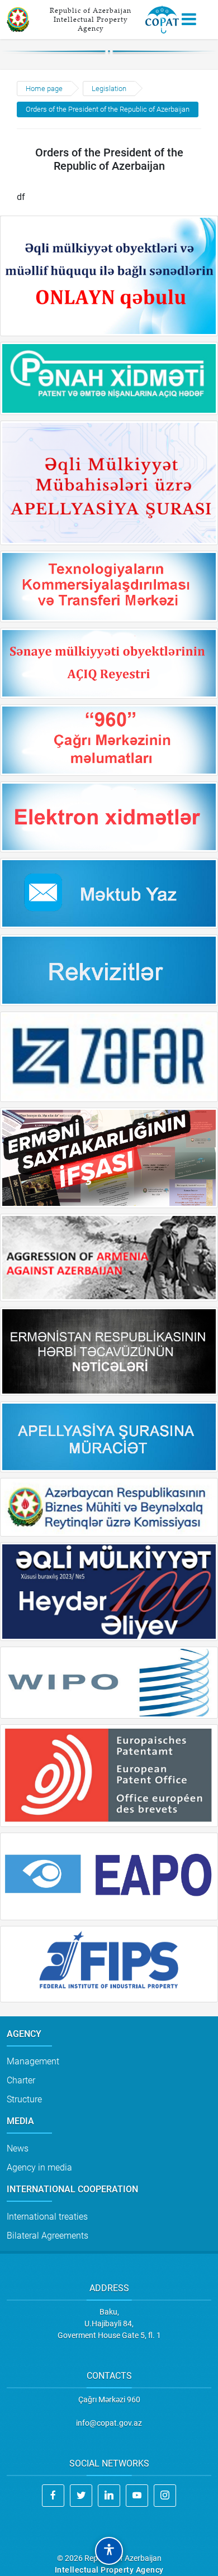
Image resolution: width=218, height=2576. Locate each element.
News (18, 2148)
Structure (24, 2099)
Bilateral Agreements (48, 2236)
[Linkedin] (109, 2496)
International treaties (47, 2217)
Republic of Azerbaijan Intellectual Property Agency (91, 19)
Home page (44, 89)
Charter (21, 2080)
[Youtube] (137, 2496)
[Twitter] (81, 2496)
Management (33, 2061)
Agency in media (39, 2167)
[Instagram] (165, 2496)
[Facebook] (53, 2496)
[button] (109, 2551)
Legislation (109, 89)
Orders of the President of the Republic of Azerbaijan (108, 109)
